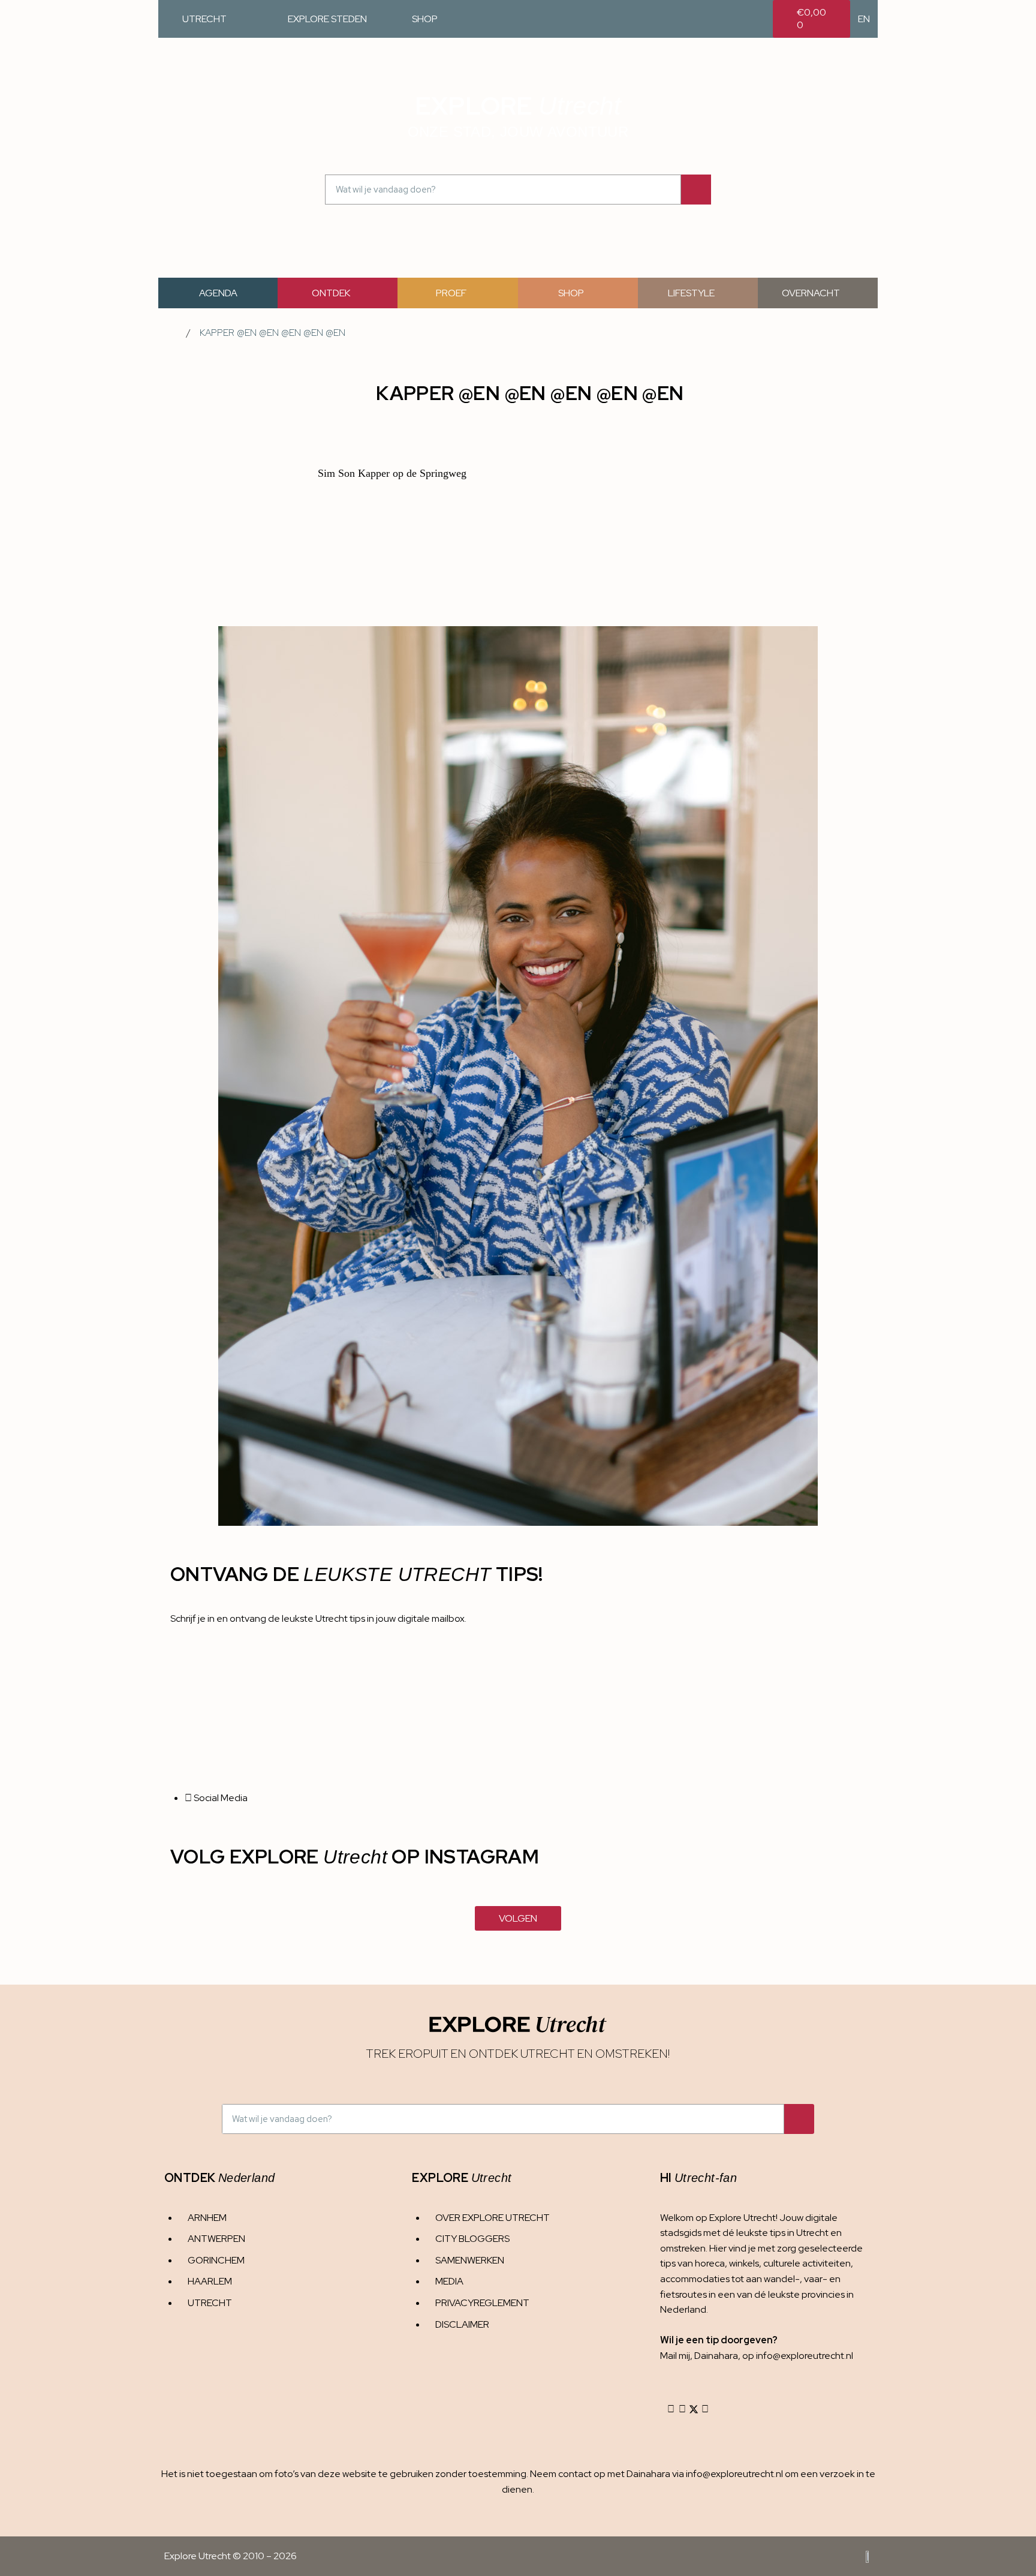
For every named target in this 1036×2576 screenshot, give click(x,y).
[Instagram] (671, 2409)
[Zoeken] (696, 190)
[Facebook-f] (682, 2409)
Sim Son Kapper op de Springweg (392, 473)
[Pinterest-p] (705, 2409)
